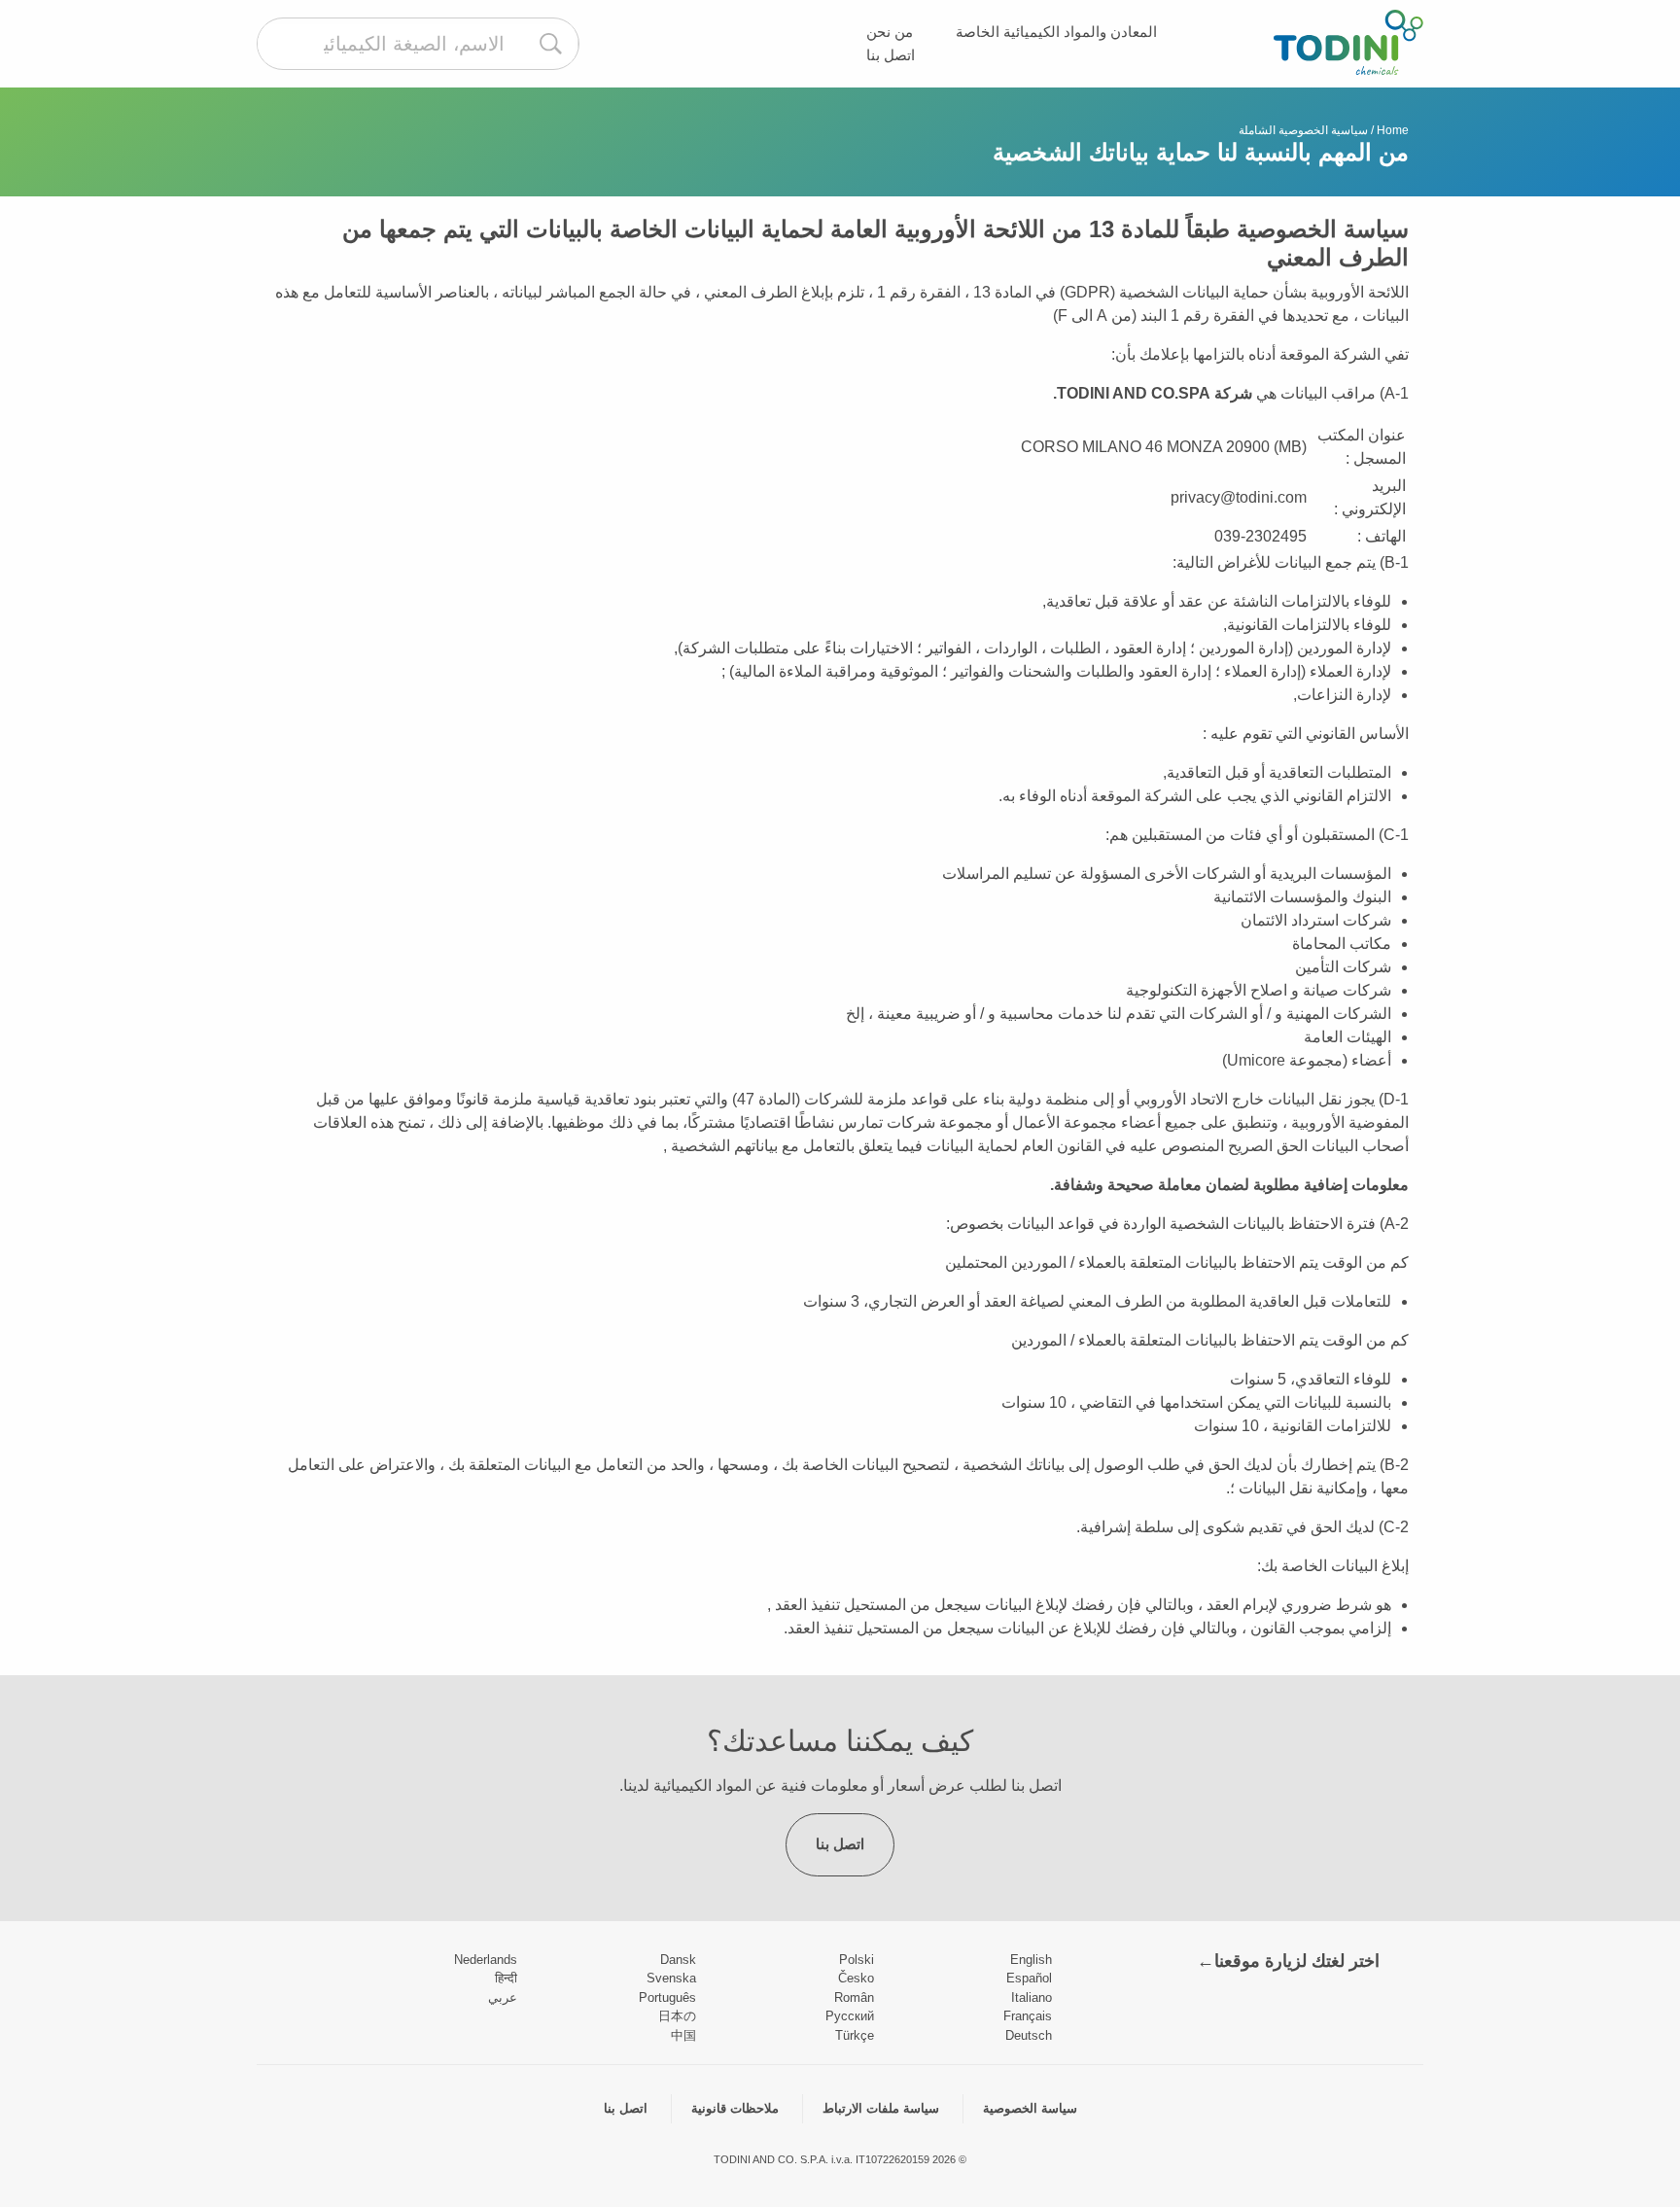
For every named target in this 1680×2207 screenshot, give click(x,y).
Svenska (671, 1978)
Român (854, 1997)
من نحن (890, 32)
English (1031, 1960)
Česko (856, 1978)
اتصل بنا (891, 55)
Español (1029, 1978)
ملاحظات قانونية (735, 2108)
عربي (503, 1997)
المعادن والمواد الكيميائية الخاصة (1056, 32)
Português (667, 1997)
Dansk (678, 1960)
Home (1393, 130)
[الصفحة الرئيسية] (1348, 42)
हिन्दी (506, 1978)
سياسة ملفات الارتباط (881, 2108)
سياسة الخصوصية (1030, 2108)
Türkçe (855, 2035)
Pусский (850, 2016)
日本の (677, 2016)
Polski (857, 1960)
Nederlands (486, 1960)
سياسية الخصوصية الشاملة (1303, 130)
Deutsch (1029, 2035)
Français (1028, 2016)
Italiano (1032, 1997)
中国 (683, 2035)
